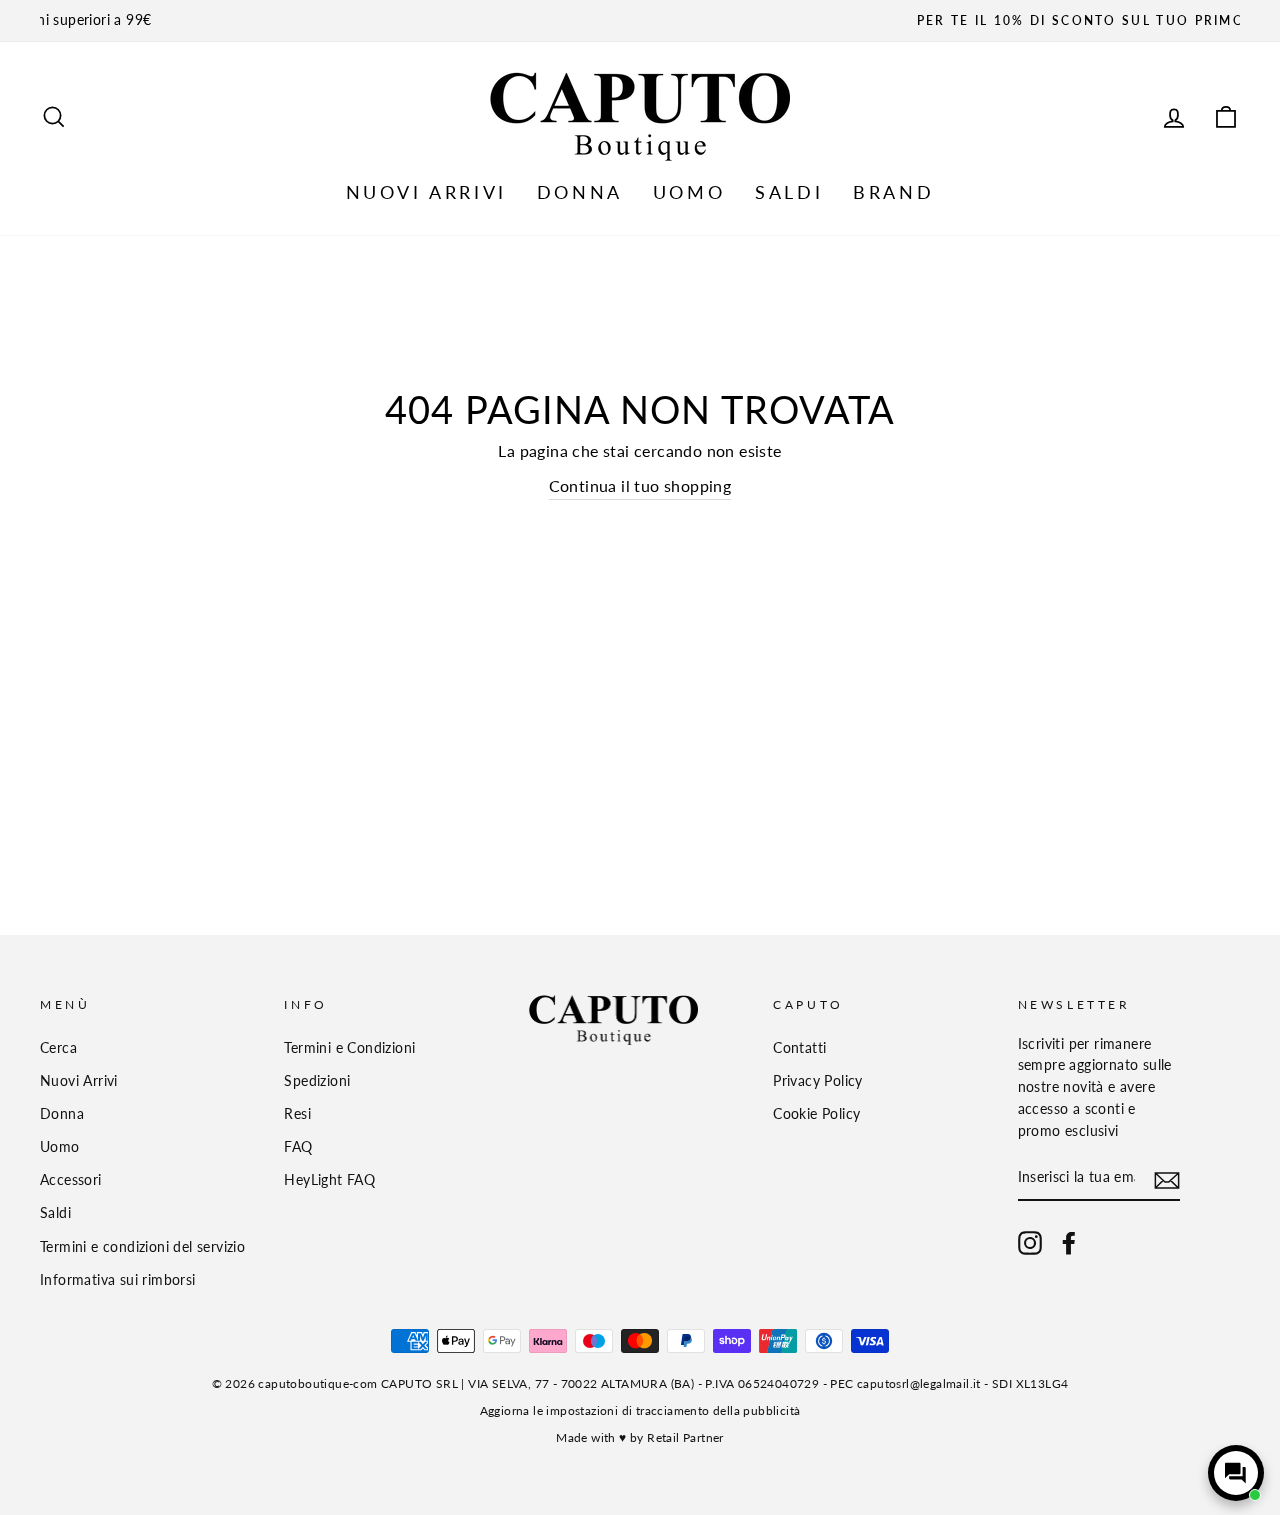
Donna (62, 1114)
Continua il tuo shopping (640, 485)
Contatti (799, 1048)
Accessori (71, 1180)
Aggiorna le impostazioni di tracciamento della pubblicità (640, 1410)
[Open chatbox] (1236, 1473)
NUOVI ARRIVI (426, 192)
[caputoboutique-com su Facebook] (1069, 1243)
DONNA (580, 192)
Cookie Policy (816, 1114)
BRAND (893, 192)
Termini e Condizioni (349, 1048)
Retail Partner (685, 1437)
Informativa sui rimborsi (118, 1280)
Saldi (55, 1213)
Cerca (58, 1048)
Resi (297, 1114)
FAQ (298, 1147)
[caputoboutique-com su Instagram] (1030, 1243)
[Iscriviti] (1167, 1179)
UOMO (689, 192)
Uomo (60, 1147)
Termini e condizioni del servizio (142, 1247)
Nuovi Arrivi (79, 1081)
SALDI (789, 192)
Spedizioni (317, 1081)
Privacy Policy (818, 1081)
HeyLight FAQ (329, 1180)
